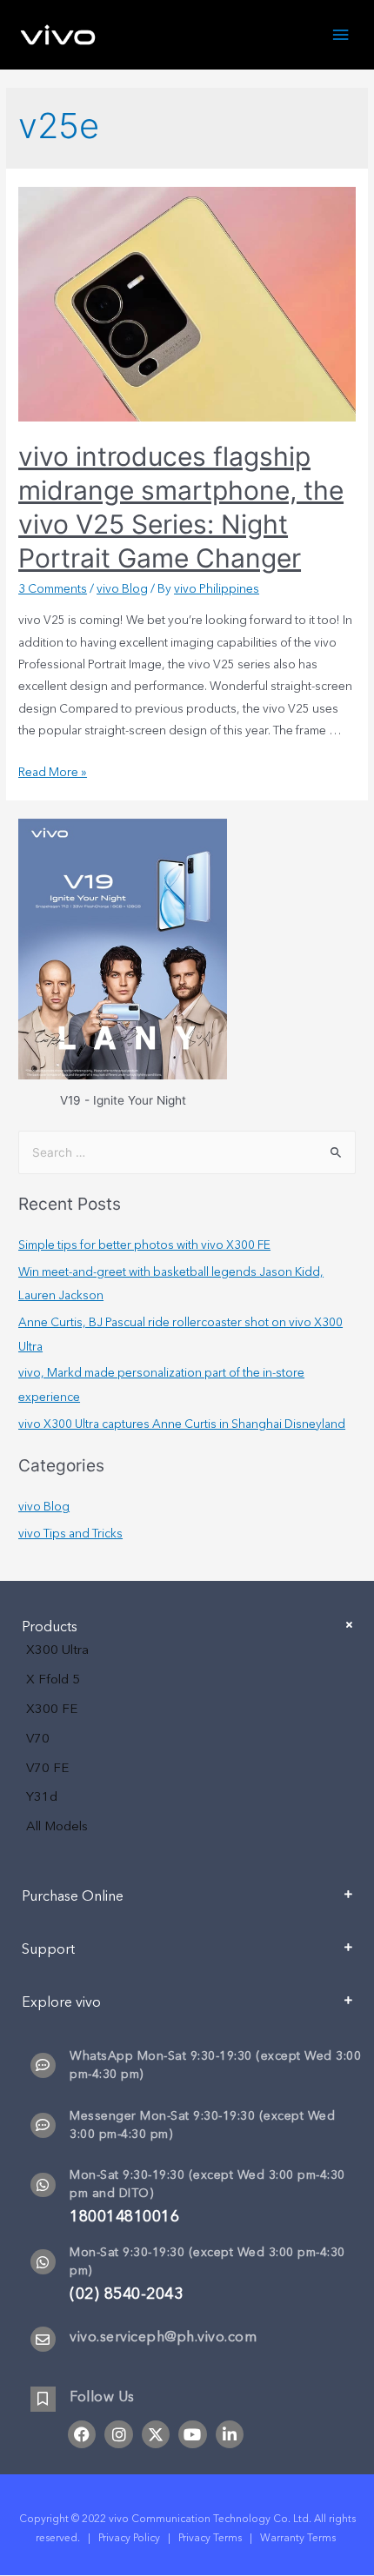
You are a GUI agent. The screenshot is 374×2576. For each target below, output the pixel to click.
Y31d (42, 1796)
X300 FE (52, 1709)
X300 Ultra (57, 1650)
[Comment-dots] (43, 2065)
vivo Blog (122, 589)
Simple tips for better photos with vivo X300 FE (144, 1245)
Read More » (53, 772)
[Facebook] (82, 2434)
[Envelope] (43, 2339)
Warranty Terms (299, 2538)
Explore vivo (61, 2002)
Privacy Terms (210, 2538)
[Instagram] (118, 2434)
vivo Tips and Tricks (70, 1534)
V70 (38, 1738)
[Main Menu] (341, 35)
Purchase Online (73, 1896)
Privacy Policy (129, 2538)
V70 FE (47, 1768)
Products (50, 1627)
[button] (187, 1903)
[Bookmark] (43, 2399)
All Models (57, 1826)
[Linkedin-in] (230, 2434)
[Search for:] (187, 1152)
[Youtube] (192, 2434)
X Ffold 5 (53, 1679)
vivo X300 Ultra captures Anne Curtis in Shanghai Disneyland (182, 1424)
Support (48, 1949)
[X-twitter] (156, 2434)
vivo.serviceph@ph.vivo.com (163, 2337)
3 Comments (53, 589)
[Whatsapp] (43, 2185)
